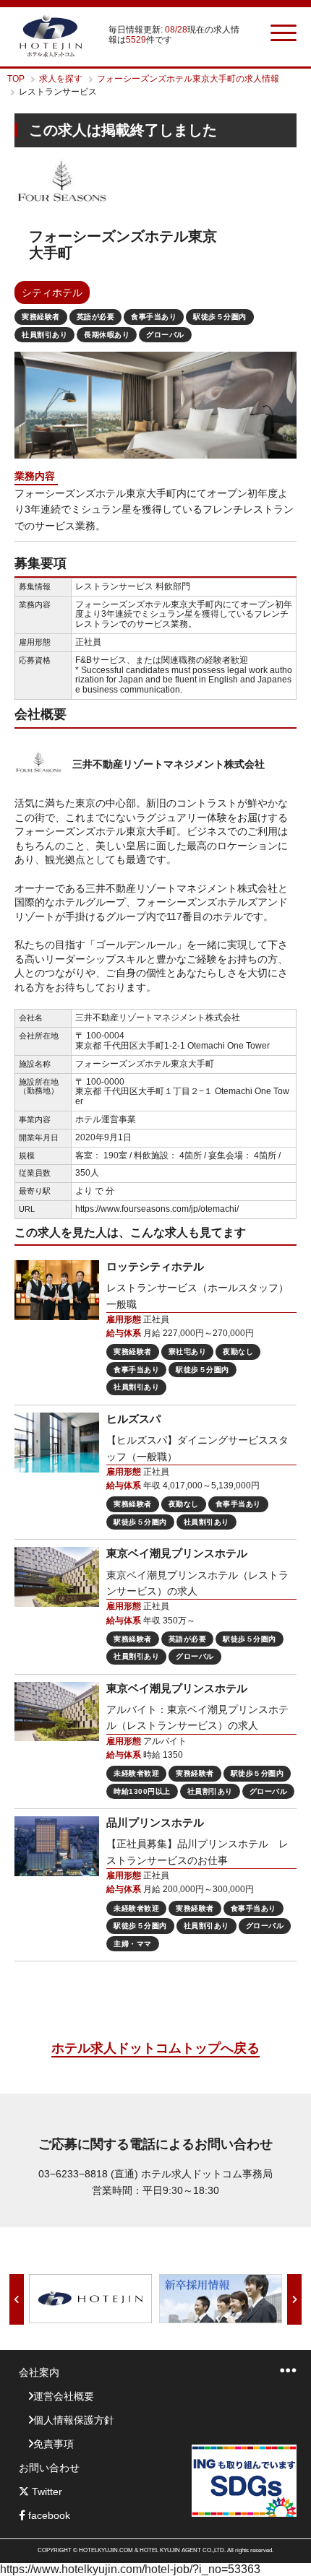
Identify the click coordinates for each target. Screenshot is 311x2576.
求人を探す (61, 79)
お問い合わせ (49, 2468)
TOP (16, 79)
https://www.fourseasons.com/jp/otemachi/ (157, 1209)
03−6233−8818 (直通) (88, 2174)
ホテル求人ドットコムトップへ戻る (155, 2048)
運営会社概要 (64, 2396)
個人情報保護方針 (74, 2420)
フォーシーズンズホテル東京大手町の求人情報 (188, 79)
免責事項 (54, 2444)
